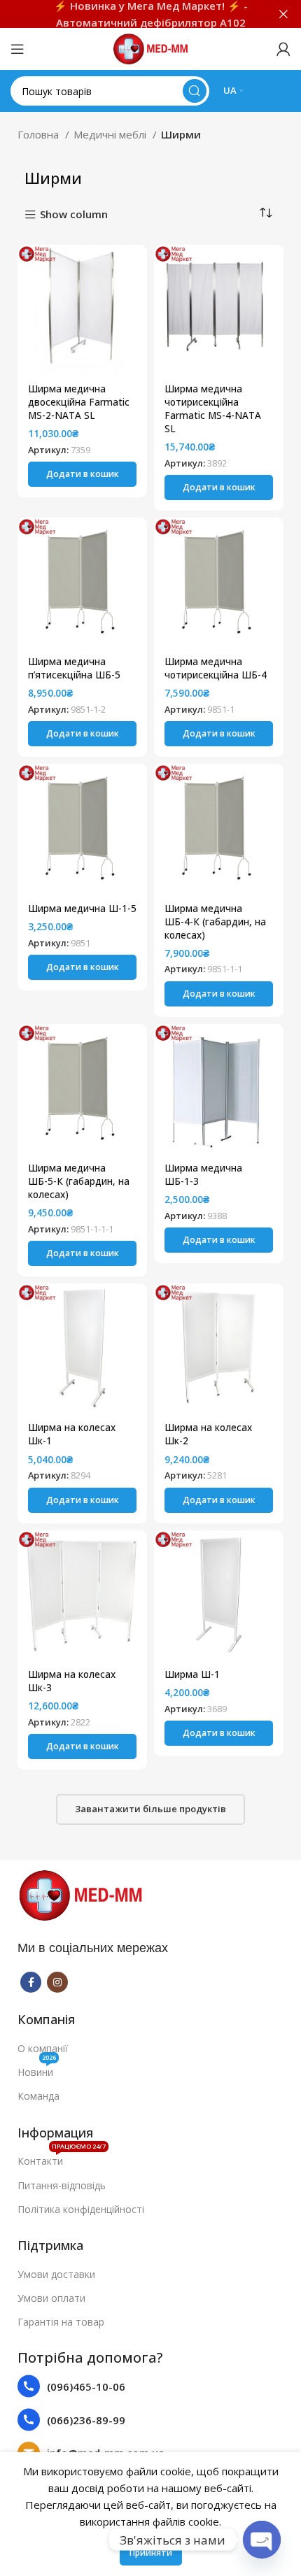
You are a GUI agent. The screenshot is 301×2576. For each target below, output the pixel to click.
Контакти (62, 2158)
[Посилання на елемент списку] (150, 2386)
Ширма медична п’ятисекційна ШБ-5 (74, 668)
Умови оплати (51, 2298)
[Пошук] (195, 91)
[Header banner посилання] (129, 14)
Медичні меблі (111, 134)
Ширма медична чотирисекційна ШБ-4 (216, 668)
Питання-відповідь (62, 2185)
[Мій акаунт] (283, 49)
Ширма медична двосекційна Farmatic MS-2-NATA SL (79, 402)
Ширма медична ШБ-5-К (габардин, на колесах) (79, 1181)
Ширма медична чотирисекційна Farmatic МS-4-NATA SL (213, 409)
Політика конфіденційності (81, 2209)
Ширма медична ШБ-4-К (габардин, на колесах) (215, 922)
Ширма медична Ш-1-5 (82, 909)
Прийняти (151, 2553)
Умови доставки (56, 2274)
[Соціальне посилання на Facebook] (31, 1982)
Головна (40, 134)
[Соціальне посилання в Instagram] (57, 1982)
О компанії (43, 2048)
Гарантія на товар (61, 2322)
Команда (38, 2096)
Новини (37, 2070)
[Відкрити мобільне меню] (17, 49)
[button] (82, 474)
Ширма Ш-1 (192, 1674)
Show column (74, 215)
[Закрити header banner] (283, 14)
